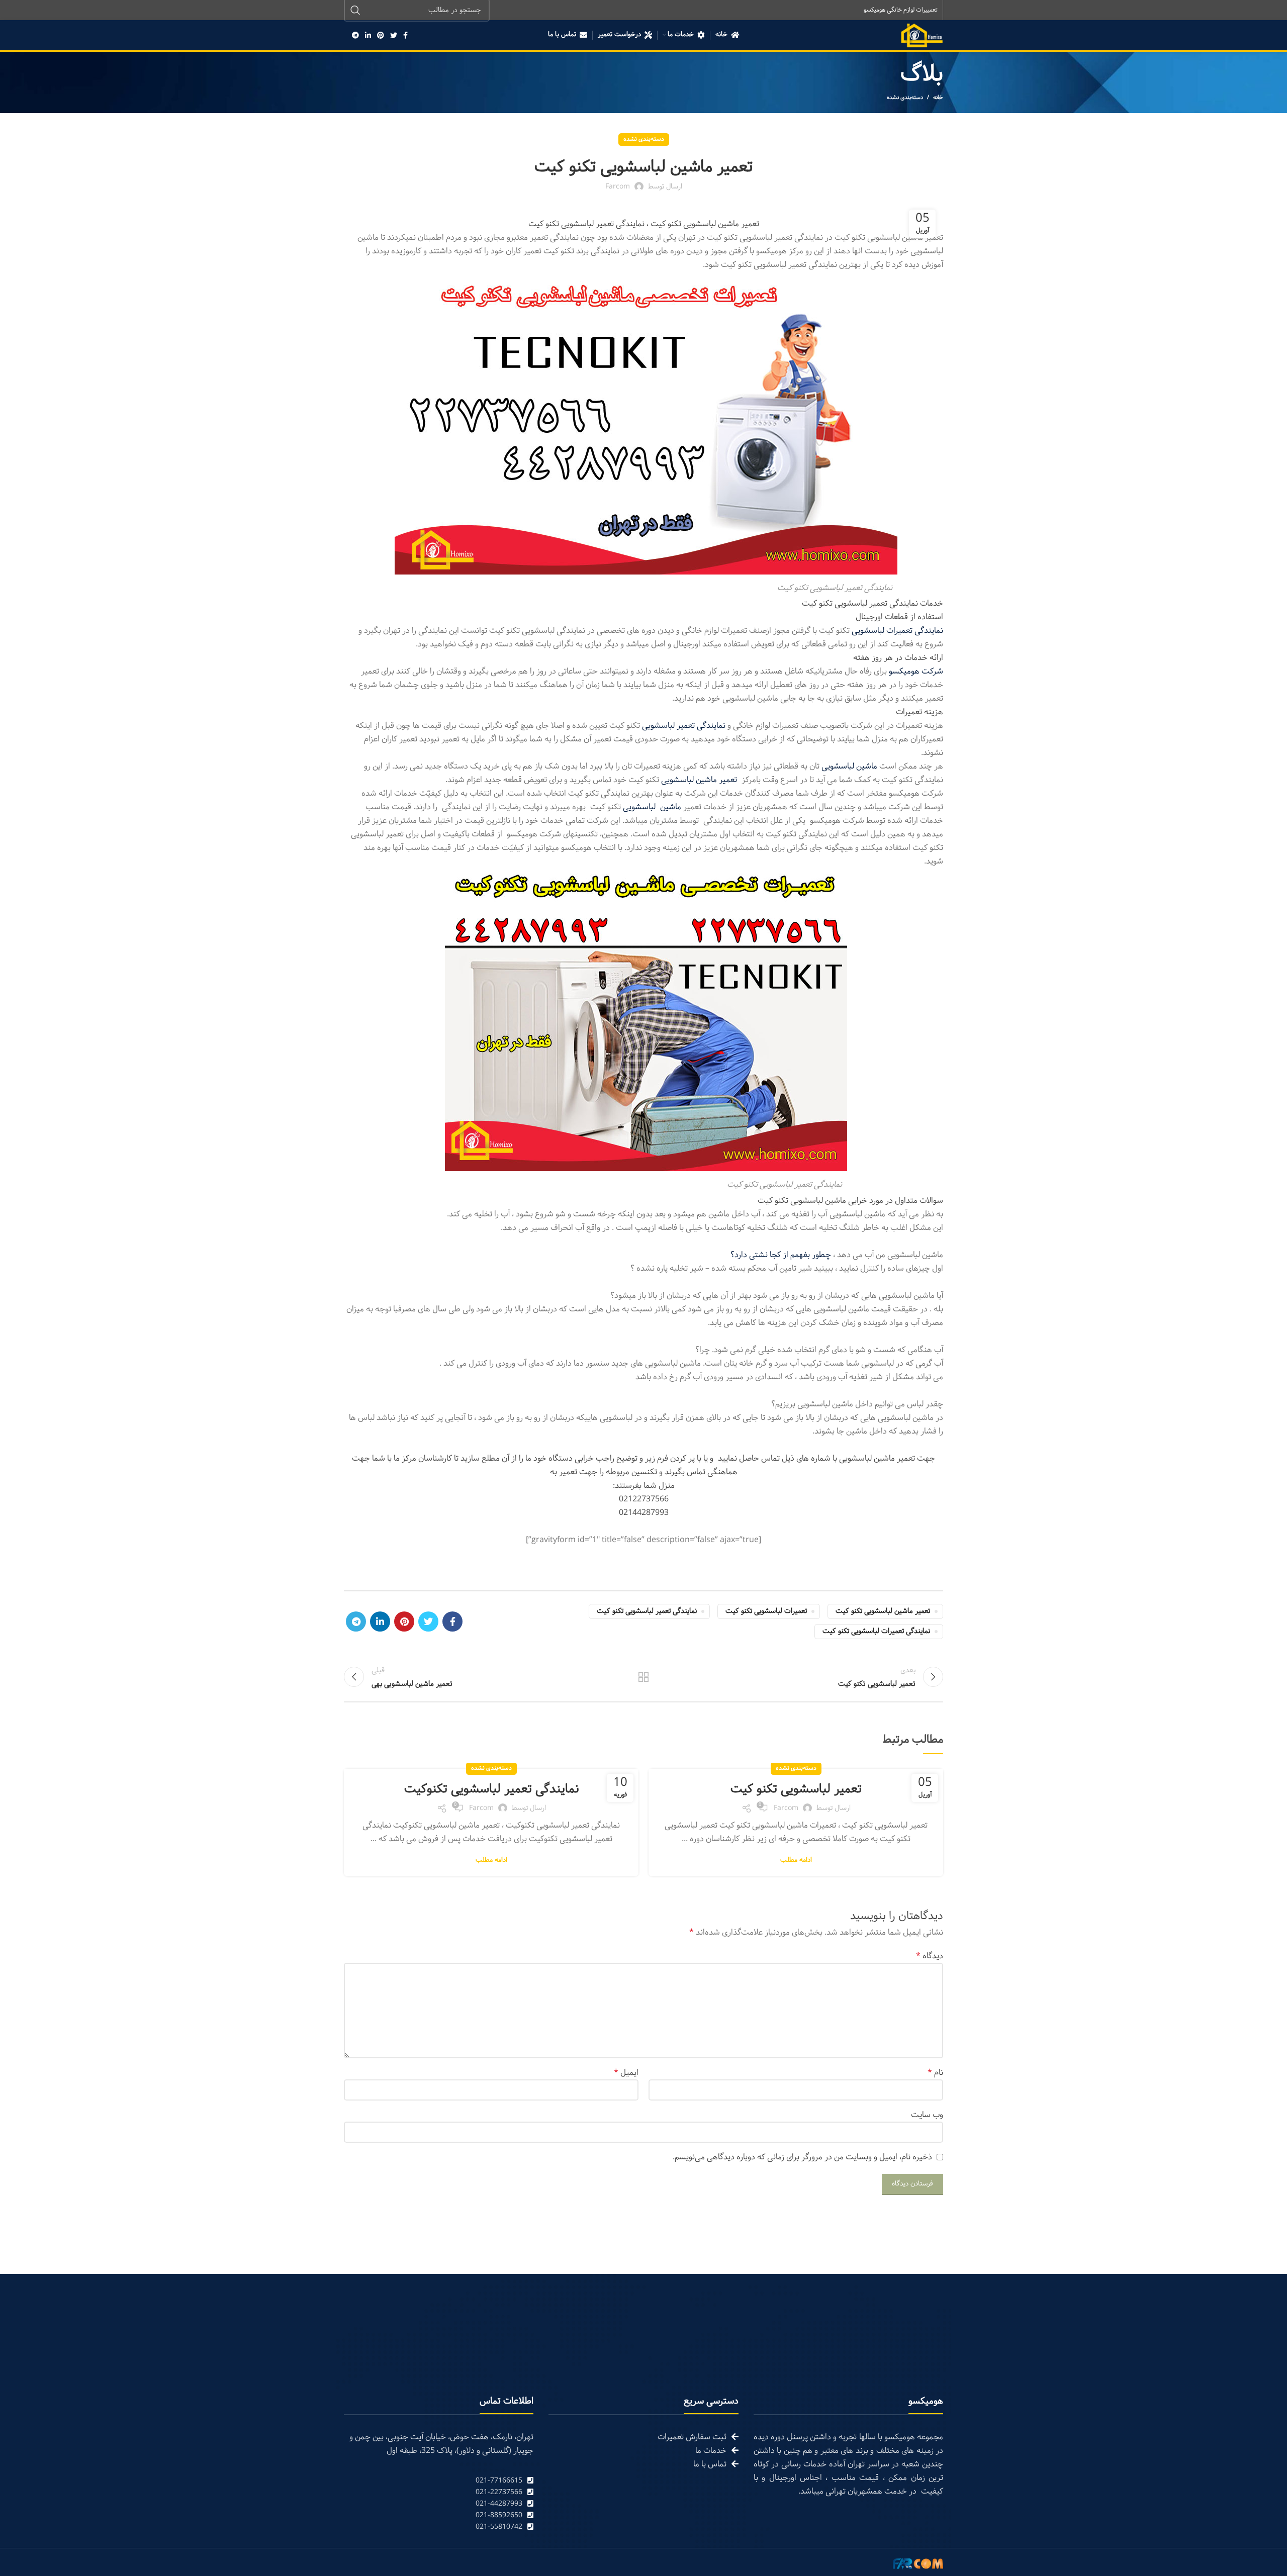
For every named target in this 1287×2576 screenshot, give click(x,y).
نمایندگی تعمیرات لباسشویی (897, 631)
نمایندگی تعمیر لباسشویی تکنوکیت (491, 1789)
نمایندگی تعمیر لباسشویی (684, 726)
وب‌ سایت (927, 2115)
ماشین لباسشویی (849, 766)
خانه (938, 98)
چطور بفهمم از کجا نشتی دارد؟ (781, 1255)
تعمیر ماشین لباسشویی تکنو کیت (883, 1611)
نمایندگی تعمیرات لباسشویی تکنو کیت (876, 1631)
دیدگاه (930, 1956)
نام (935, 2073)
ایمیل (626, 2073)
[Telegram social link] (355, 35)
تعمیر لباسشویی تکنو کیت (796, 1789)
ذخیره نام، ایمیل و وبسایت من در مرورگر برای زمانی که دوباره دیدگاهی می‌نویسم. (802, 2157)
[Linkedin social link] (368, 35)
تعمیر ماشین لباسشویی (699, 780)
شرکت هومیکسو (916, 671)
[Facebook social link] (405, 35)
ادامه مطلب (796, 1861)
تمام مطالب (644, 1677)
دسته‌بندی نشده (905, 98)
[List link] (439, 2481)
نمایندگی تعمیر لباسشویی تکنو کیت (647, 1611)
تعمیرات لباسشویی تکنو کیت (766, 1611)
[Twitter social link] (394, 35)
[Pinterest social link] (381, 35)
